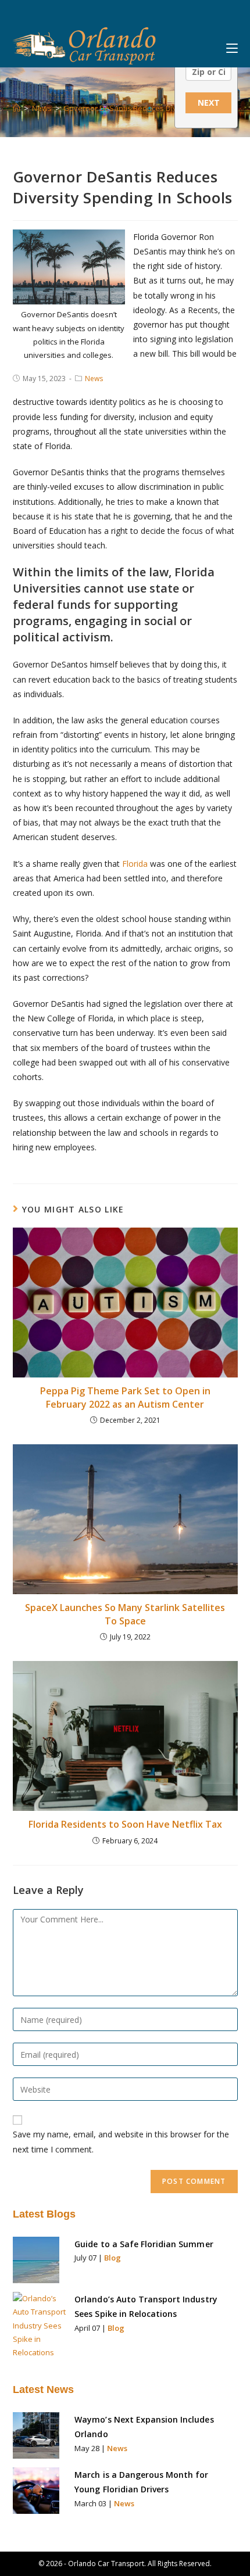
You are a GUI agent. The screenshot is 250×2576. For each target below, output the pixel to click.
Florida (135, 864)
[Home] (17, 108)
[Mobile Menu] (232, 45)
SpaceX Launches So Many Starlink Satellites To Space (125, 1614)
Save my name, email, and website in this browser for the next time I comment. (121, 2141)
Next (209, 103)
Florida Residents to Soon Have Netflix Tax (125, 1824)
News (94, 378)
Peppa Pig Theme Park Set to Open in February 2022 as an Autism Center (125, 1397)
